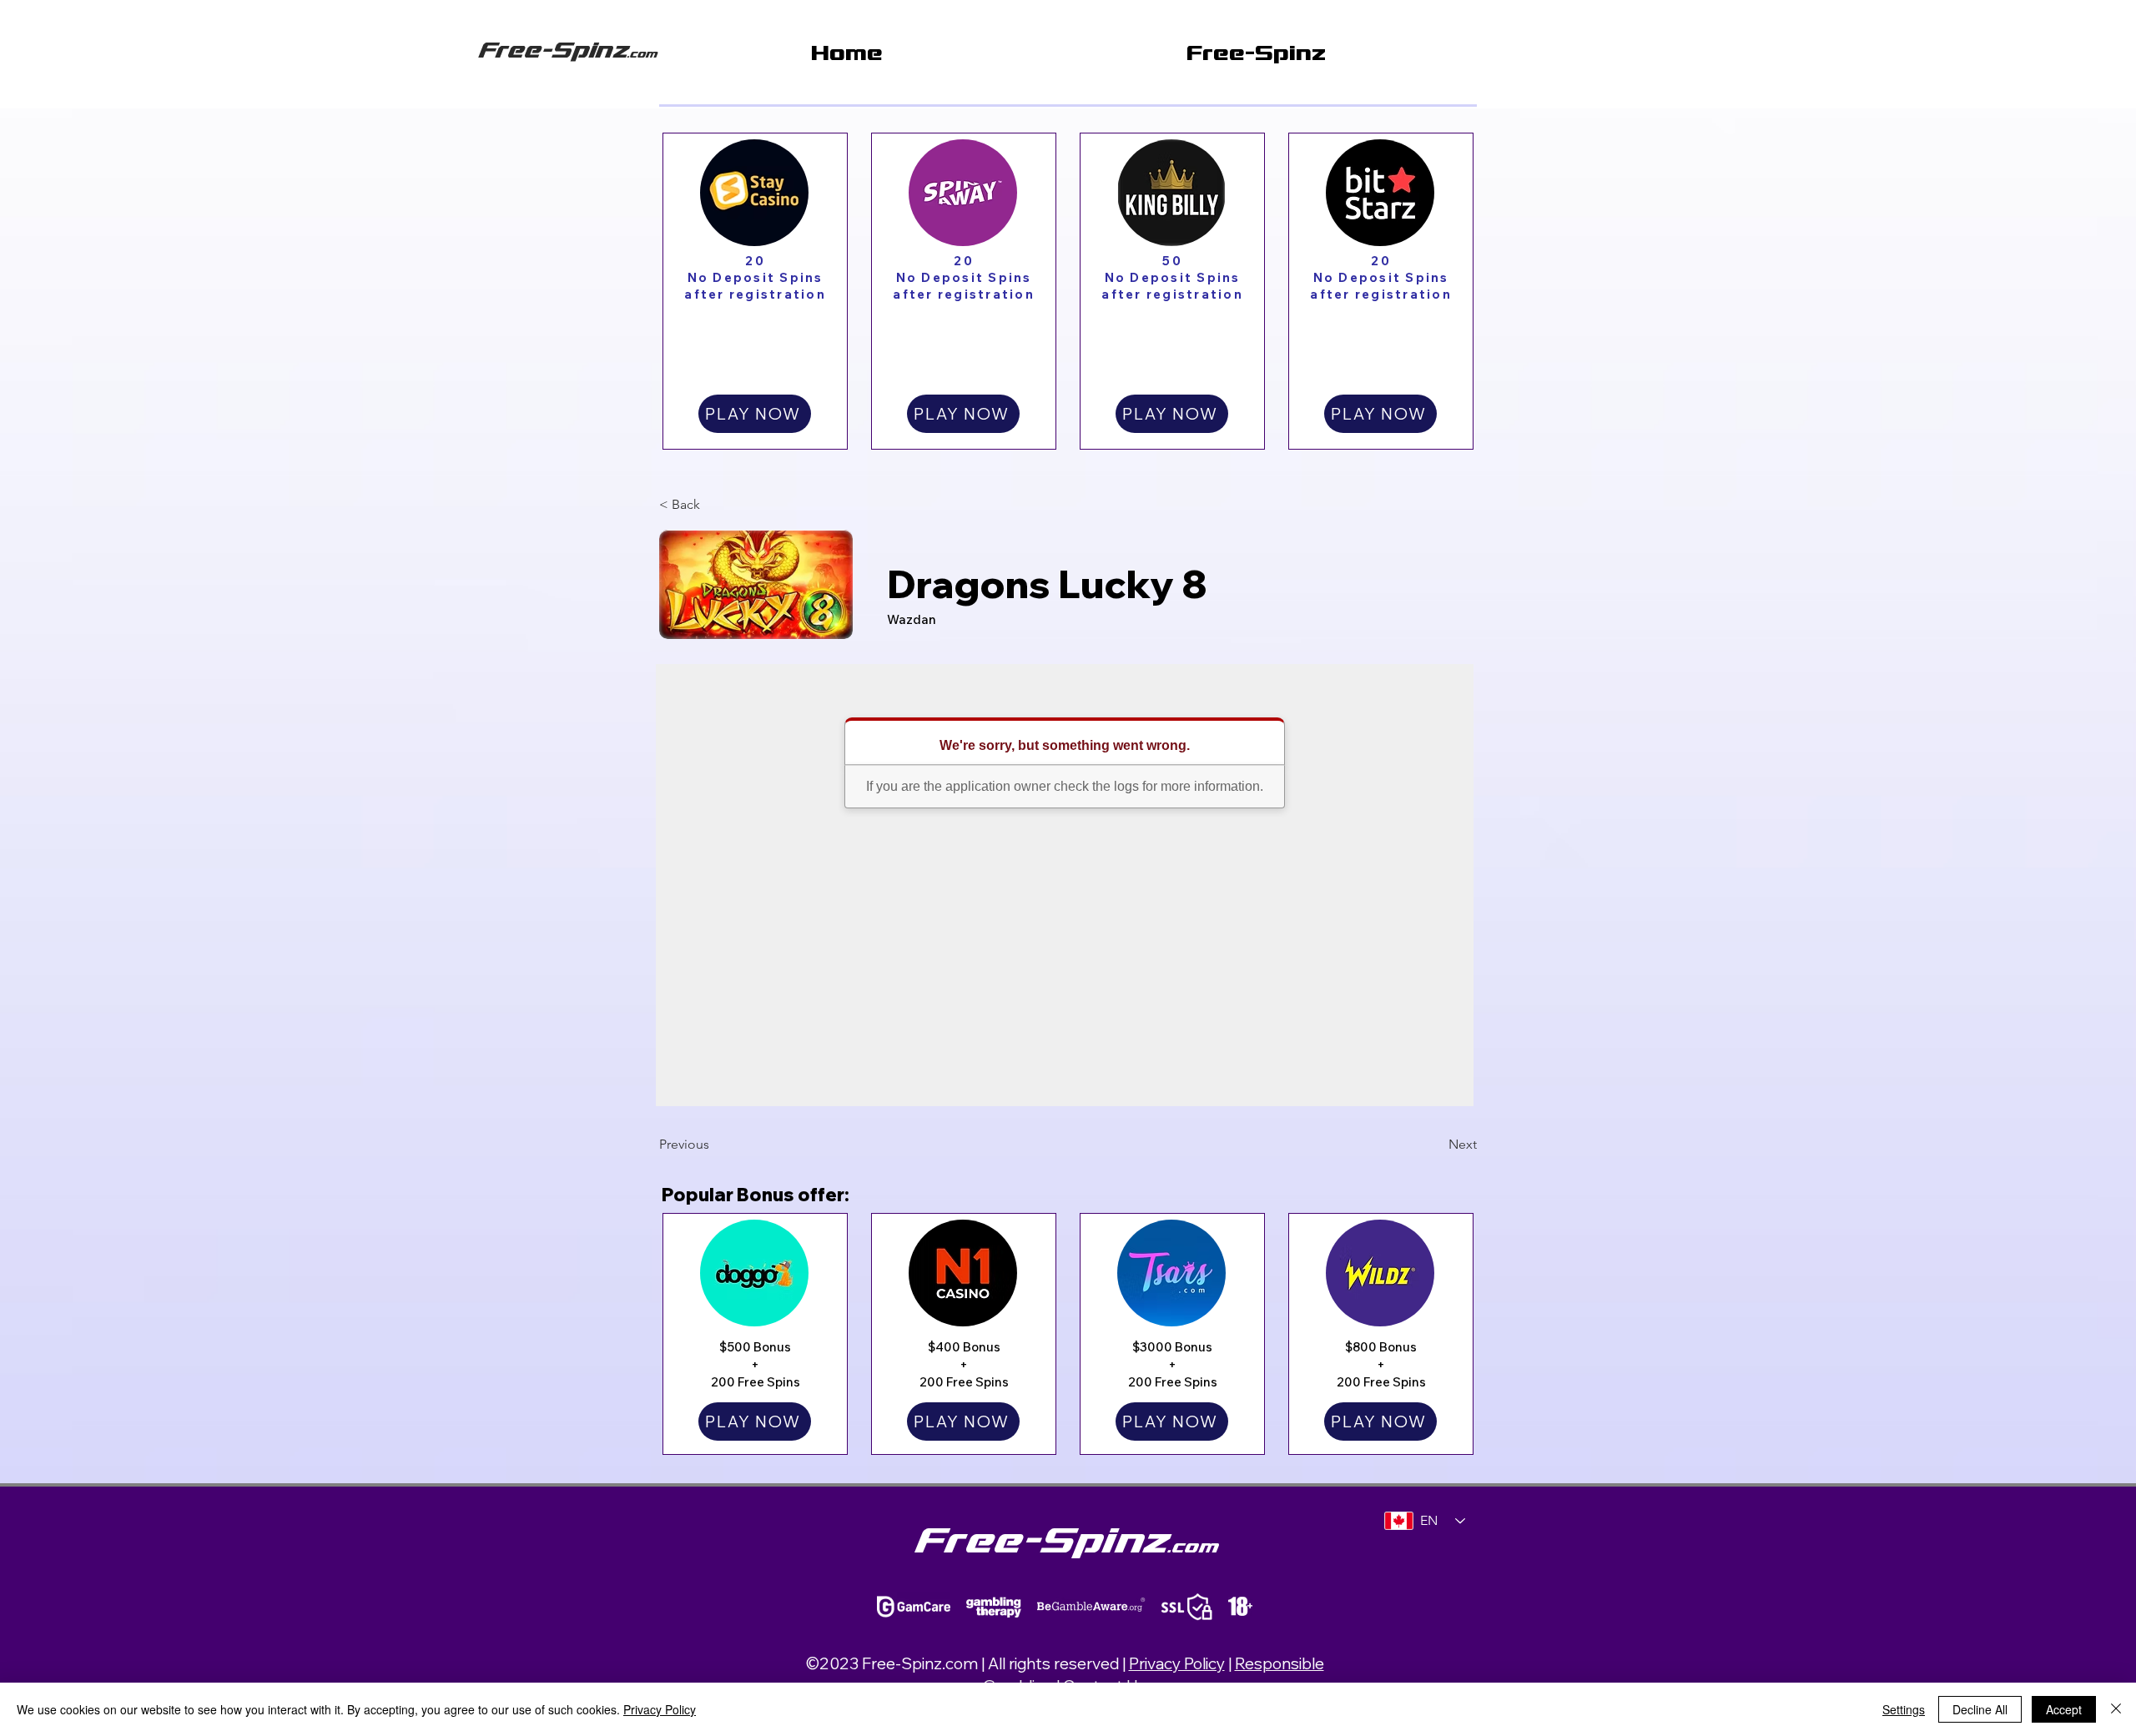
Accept (2064, 1709)
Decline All (1980, 1709)
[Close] (2116, 1709)
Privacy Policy (1177, 1663)
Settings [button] (1904, 1709)
